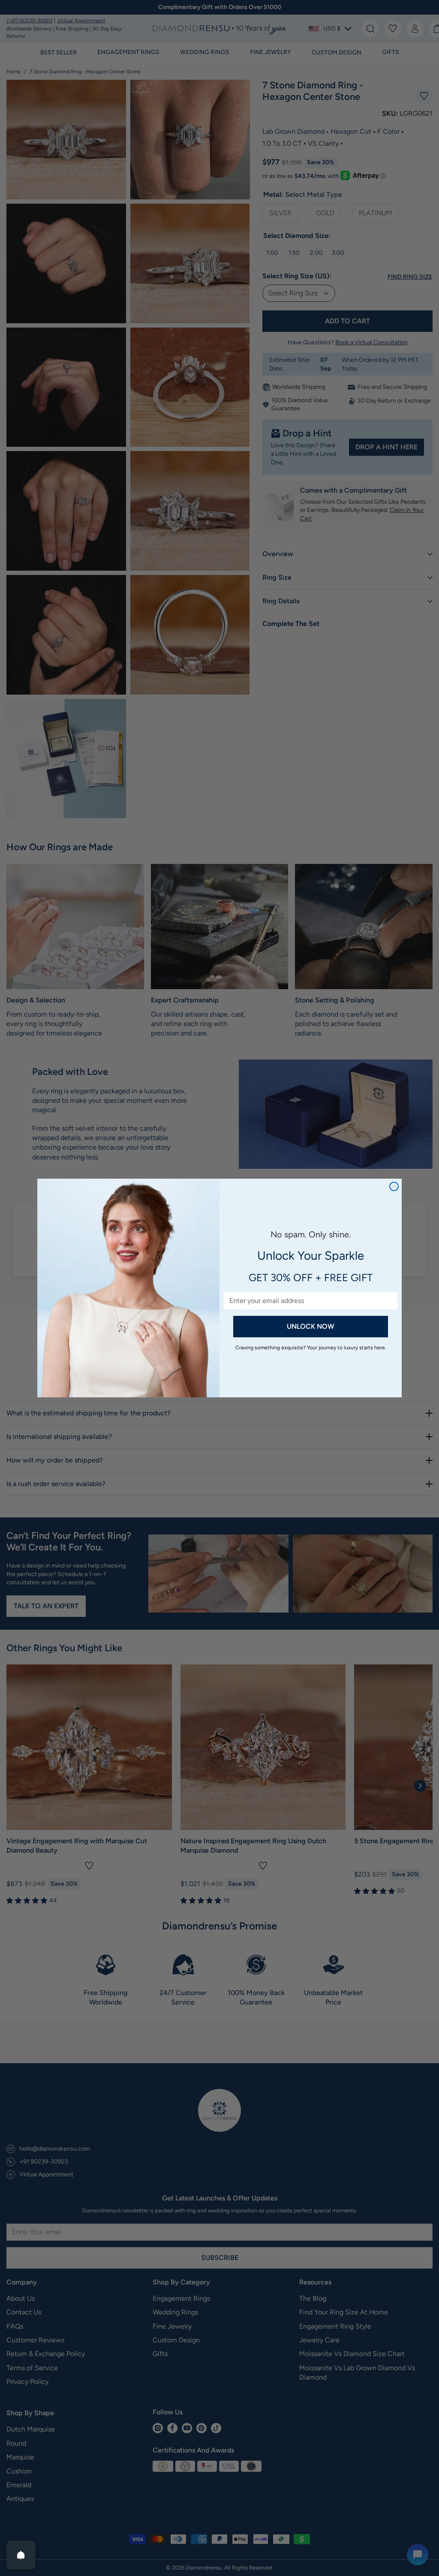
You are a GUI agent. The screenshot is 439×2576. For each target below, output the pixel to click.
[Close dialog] (394, 1186)
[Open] (21, 2555)
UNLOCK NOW (311, 1326)
